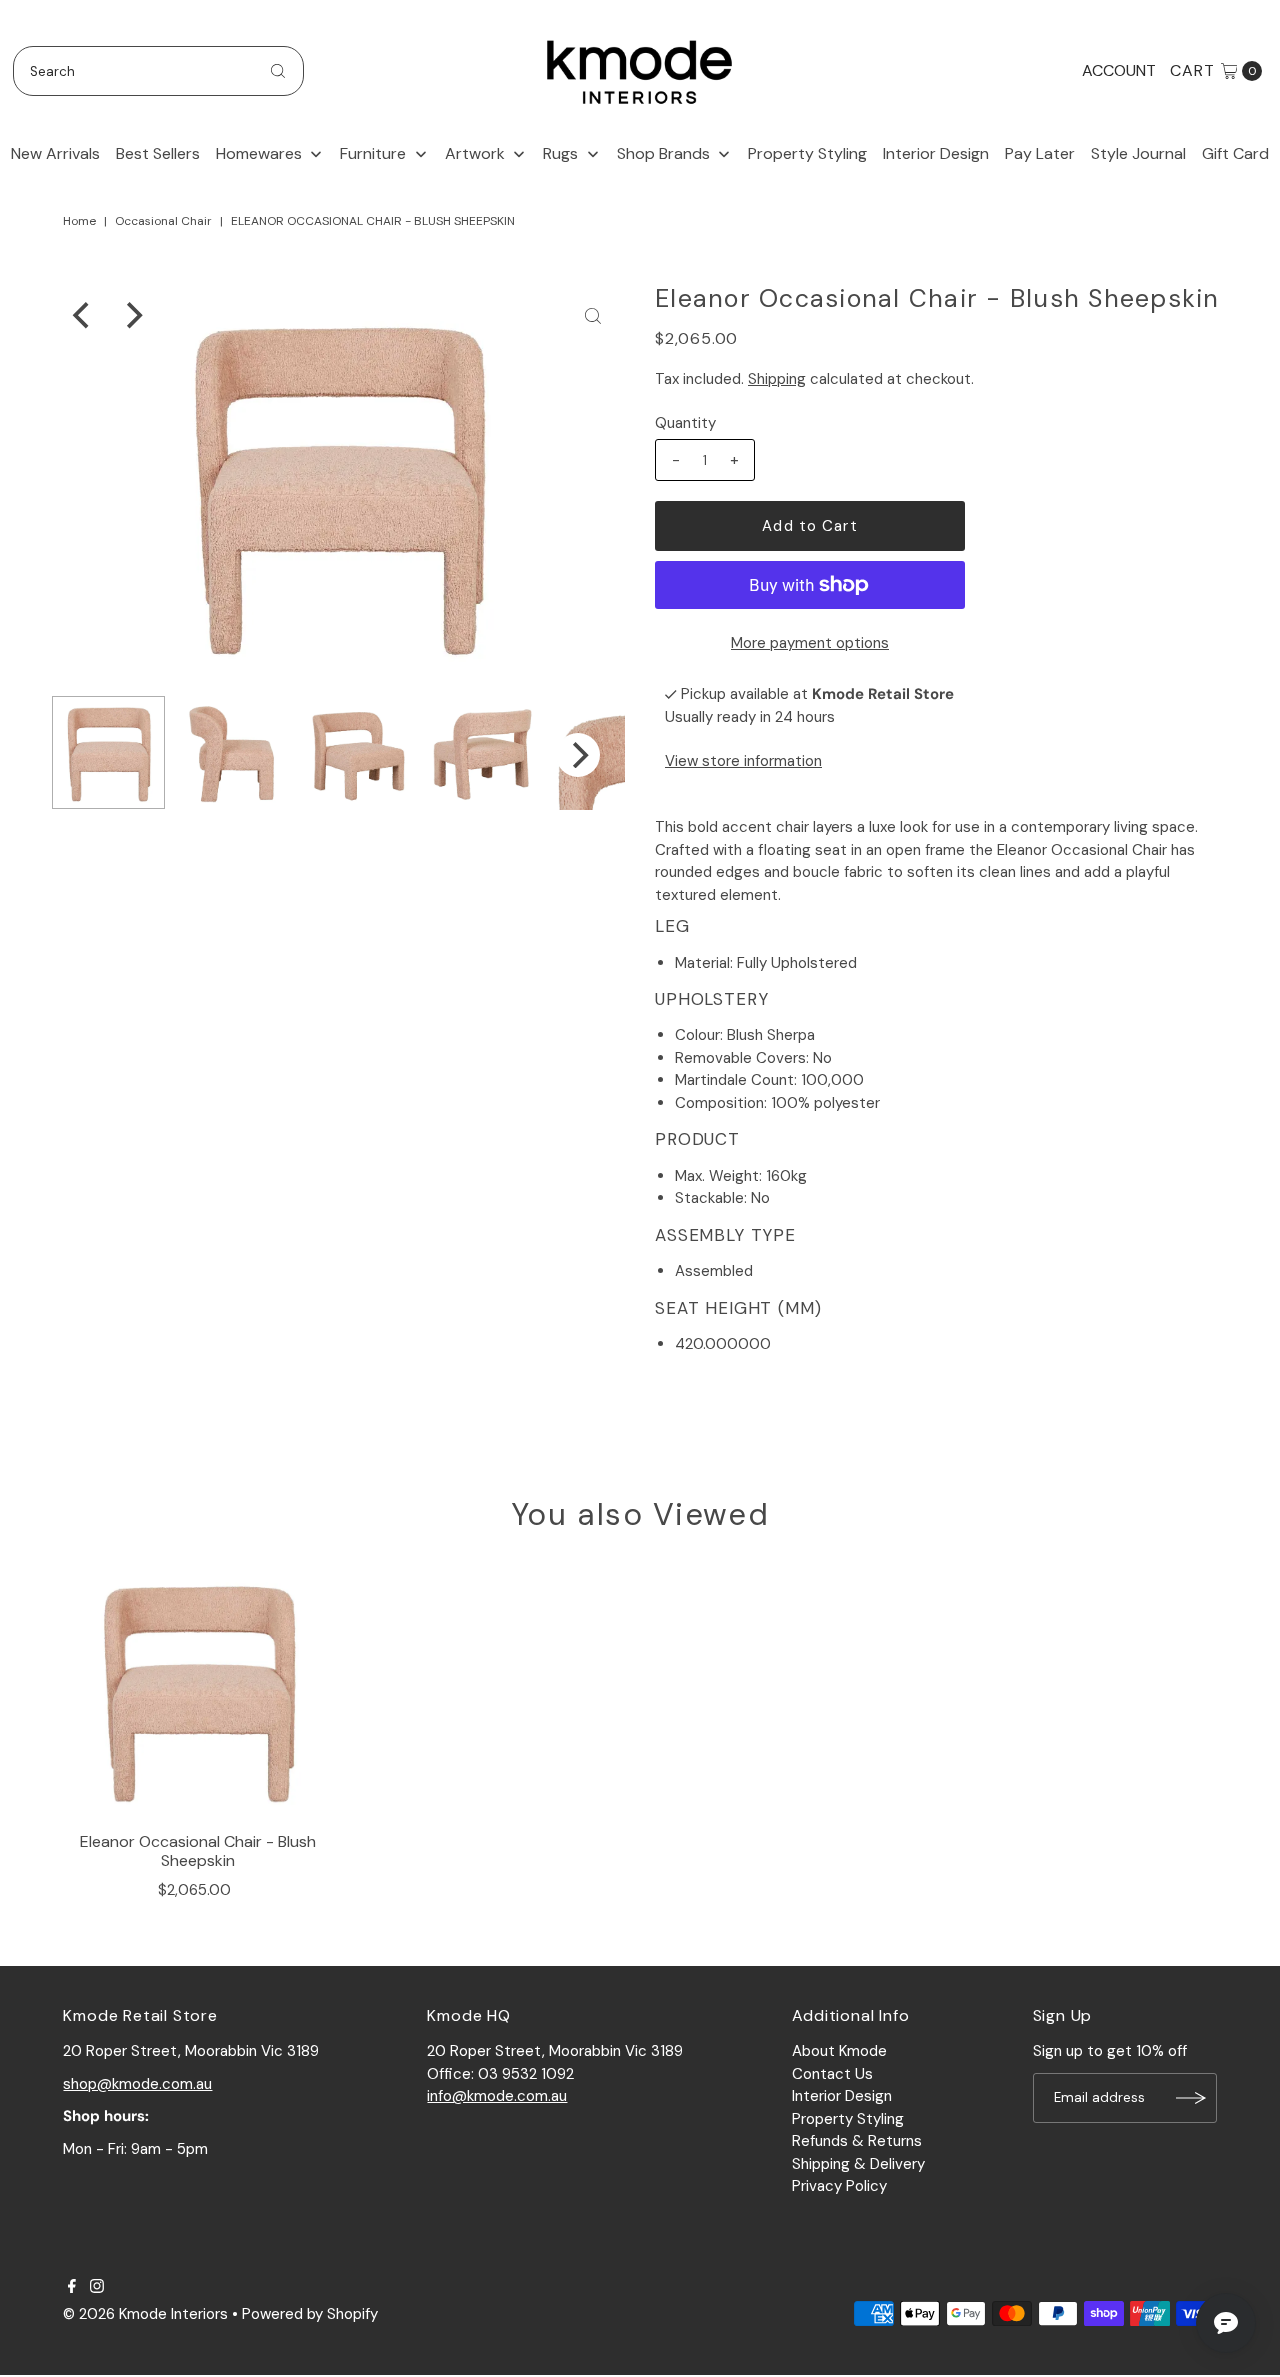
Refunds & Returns (857, 2141)
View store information (743, 761)
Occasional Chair (163, 221)
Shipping (777, 379)
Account (1119, 70)
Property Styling (848, 2119)
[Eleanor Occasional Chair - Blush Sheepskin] (198, 1690)
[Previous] (83, 316)
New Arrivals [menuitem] (55, 153)
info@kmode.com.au (497, 2096)
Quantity (685, 423)
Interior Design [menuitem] (936, 153)
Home (79, 221)
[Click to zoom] (593, 316)
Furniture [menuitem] (373, 153)
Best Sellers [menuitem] (158, 153)
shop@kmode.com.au (137, 2084)
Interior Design (842, 2096)
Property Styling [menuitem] (807, 153)
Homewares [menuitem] (259, 153)
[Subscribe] (1192, 2098)
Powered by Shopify (310, 2314)
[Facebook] (72, 2288)
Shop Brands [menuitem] (663, 153)
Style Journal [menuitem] (1138, 153)
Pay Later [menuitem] (1040, 153)
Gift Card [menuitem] (1235, 153)
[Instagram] (97, 2288)
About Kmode (839, 2051)
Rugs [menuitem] (560, 153)
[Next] (132, 316)
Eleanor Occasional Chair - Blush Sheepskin (198, 1851)
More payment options (810, 643)
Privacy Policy (839, 2186)
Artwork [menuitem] (475, 153)
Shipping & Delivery (858, 2164)
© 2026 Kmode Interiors (145, 2314)
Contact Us (832, 2074)
